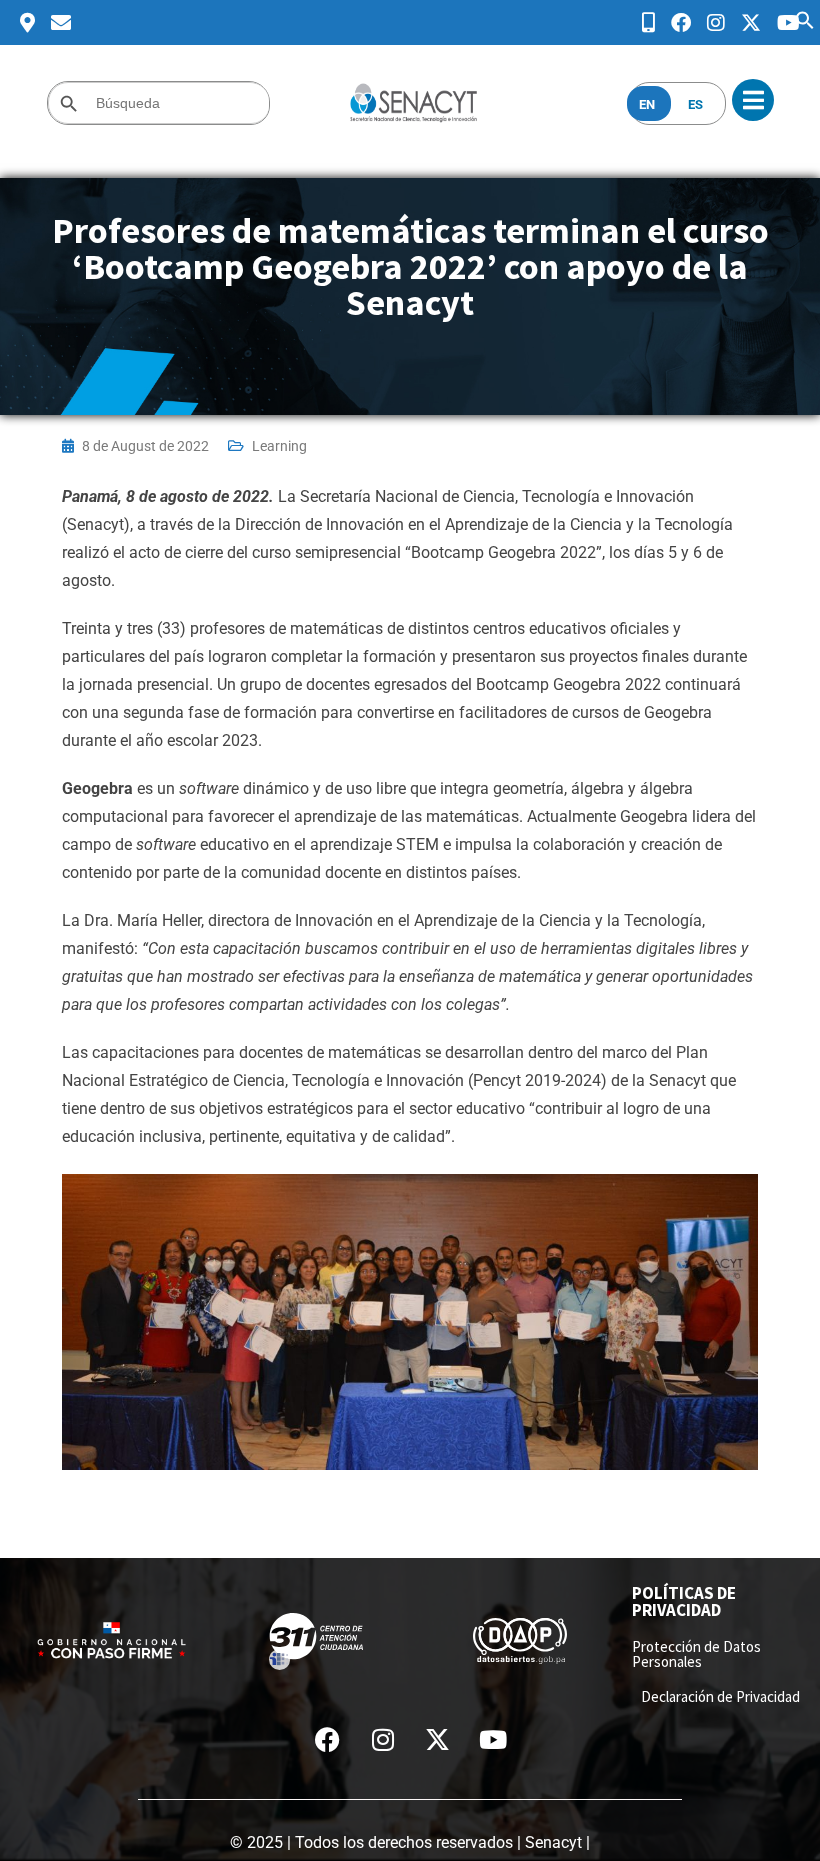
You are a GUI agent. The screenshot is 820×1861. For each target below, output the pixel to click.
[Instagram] (383, 1739)
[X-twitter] (438, 1739)
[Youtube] (493, 1739)
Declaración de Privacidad (720, 1696)
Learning (279, 446)
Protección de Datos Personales (696, 1654)
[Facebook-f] (328, 1739)
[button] (805, 18)
